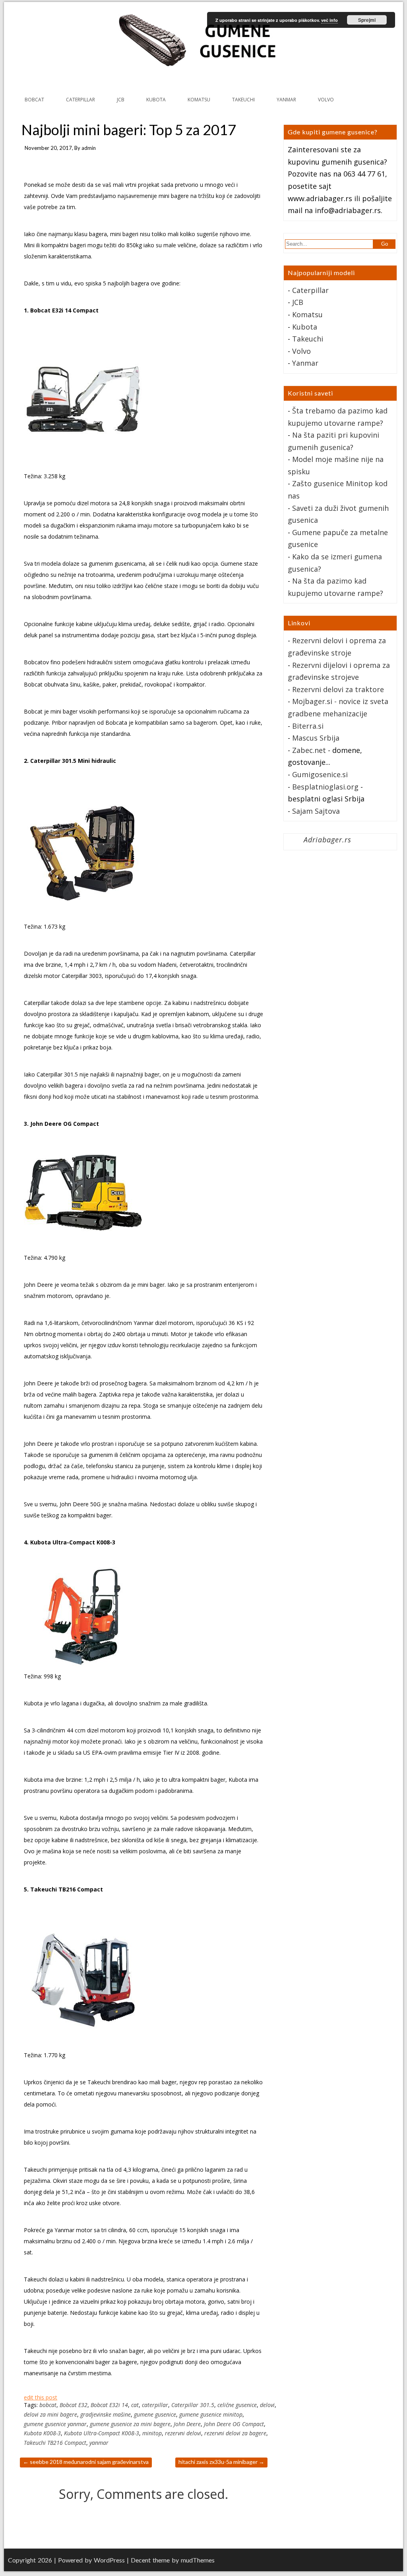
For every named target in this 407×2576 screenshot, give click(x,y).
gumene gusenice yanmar (55, 2424)
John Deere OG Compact (234, 2424)
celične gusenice (237, 2405)
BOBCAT (34, 100)
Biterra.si (308, 726)
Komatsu (307, 314)
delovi (267, 2405)
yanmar (99, 2443)
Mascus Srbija (316, 738)
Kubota (305, 327)
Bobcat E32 (74, 2405)
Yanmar (305, 363)
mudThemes (198, 2560)
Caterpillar (310, 290)
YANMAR (286, 100)
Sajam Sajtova (316, 811)
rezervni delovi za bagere (235, 2433)
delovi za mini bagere (50, 2414)
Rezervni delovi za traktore (338, 689)
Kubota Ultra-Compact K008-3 (102, 2433)
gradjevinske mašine (106, 2414)
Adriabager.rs (328, 840)
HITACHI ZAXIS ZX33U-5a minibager (221, 2462)
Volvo (301, 351)
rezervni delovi (183, 2433)
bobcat (48, 2405)
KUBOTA (156, 100)
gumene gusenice (155, 2414)
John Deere (187, 2424)
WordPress (109, 2560)
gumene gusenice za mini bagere (130, 2424)
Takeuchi (308, 339)
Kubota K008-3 (42, 2433)
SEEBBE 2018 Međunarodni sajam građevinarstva (86, 2462)
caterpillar (155, 2405)
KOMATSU (199, 100)
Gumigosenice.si (320, 774)
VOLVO (326, 100)
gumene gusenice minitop (211, 2414)
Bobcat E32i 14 (109, 2405)
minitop (152, 2433)
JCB (121, 100)
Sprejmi (367, 20)
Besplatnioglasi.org (325, 787)
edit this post (41, 2397)
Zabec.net (309, 750)
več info (329, 20)
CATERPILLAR (80, 100)
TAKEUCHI (243, 100)
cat (135, 2405)
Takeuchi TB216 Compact (55, 2443)
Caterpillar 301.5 (193, 2405)
